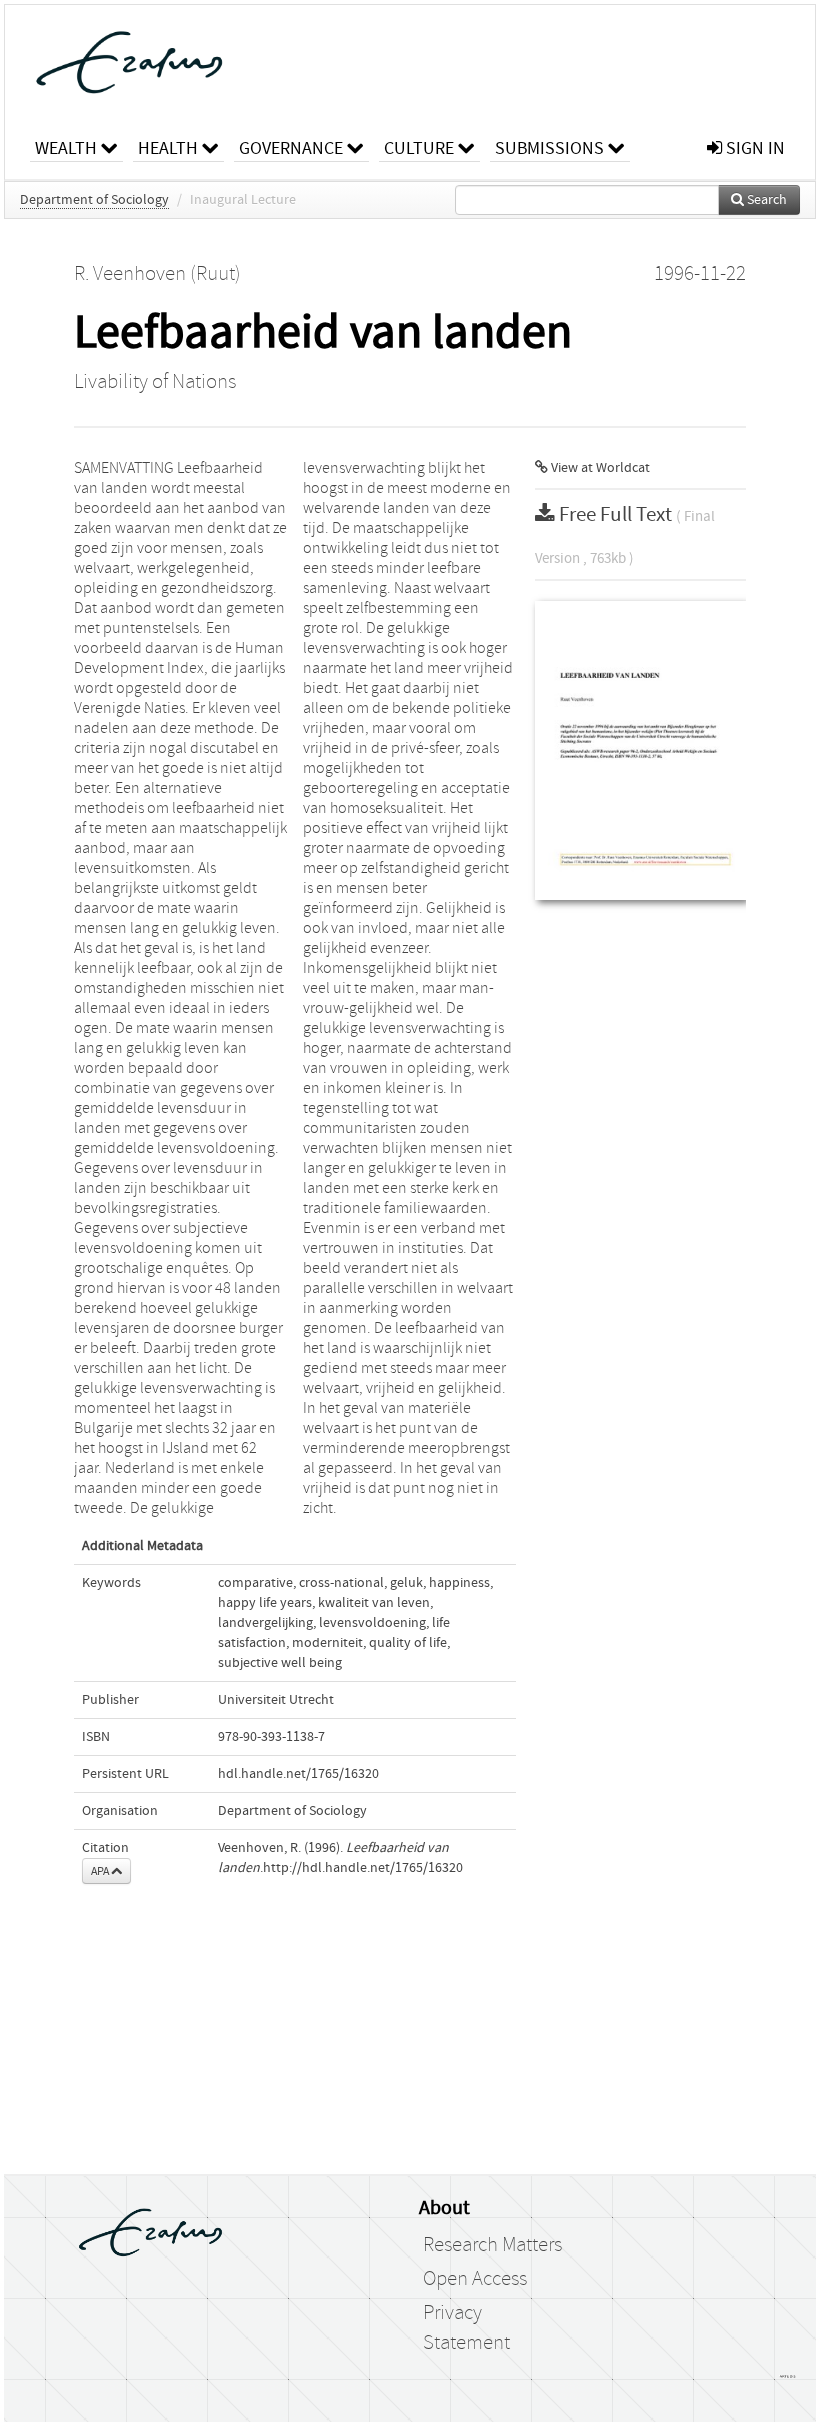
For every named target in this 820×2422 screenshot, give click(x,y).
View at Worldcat (599, 468)
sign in (753, 148)
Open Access (475, 2279)
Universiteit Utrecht (276, 1700)
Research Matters (492, 2245)
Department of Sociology (94, 200)
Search (765, 200)
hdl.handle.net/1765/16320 (298, 1774)
